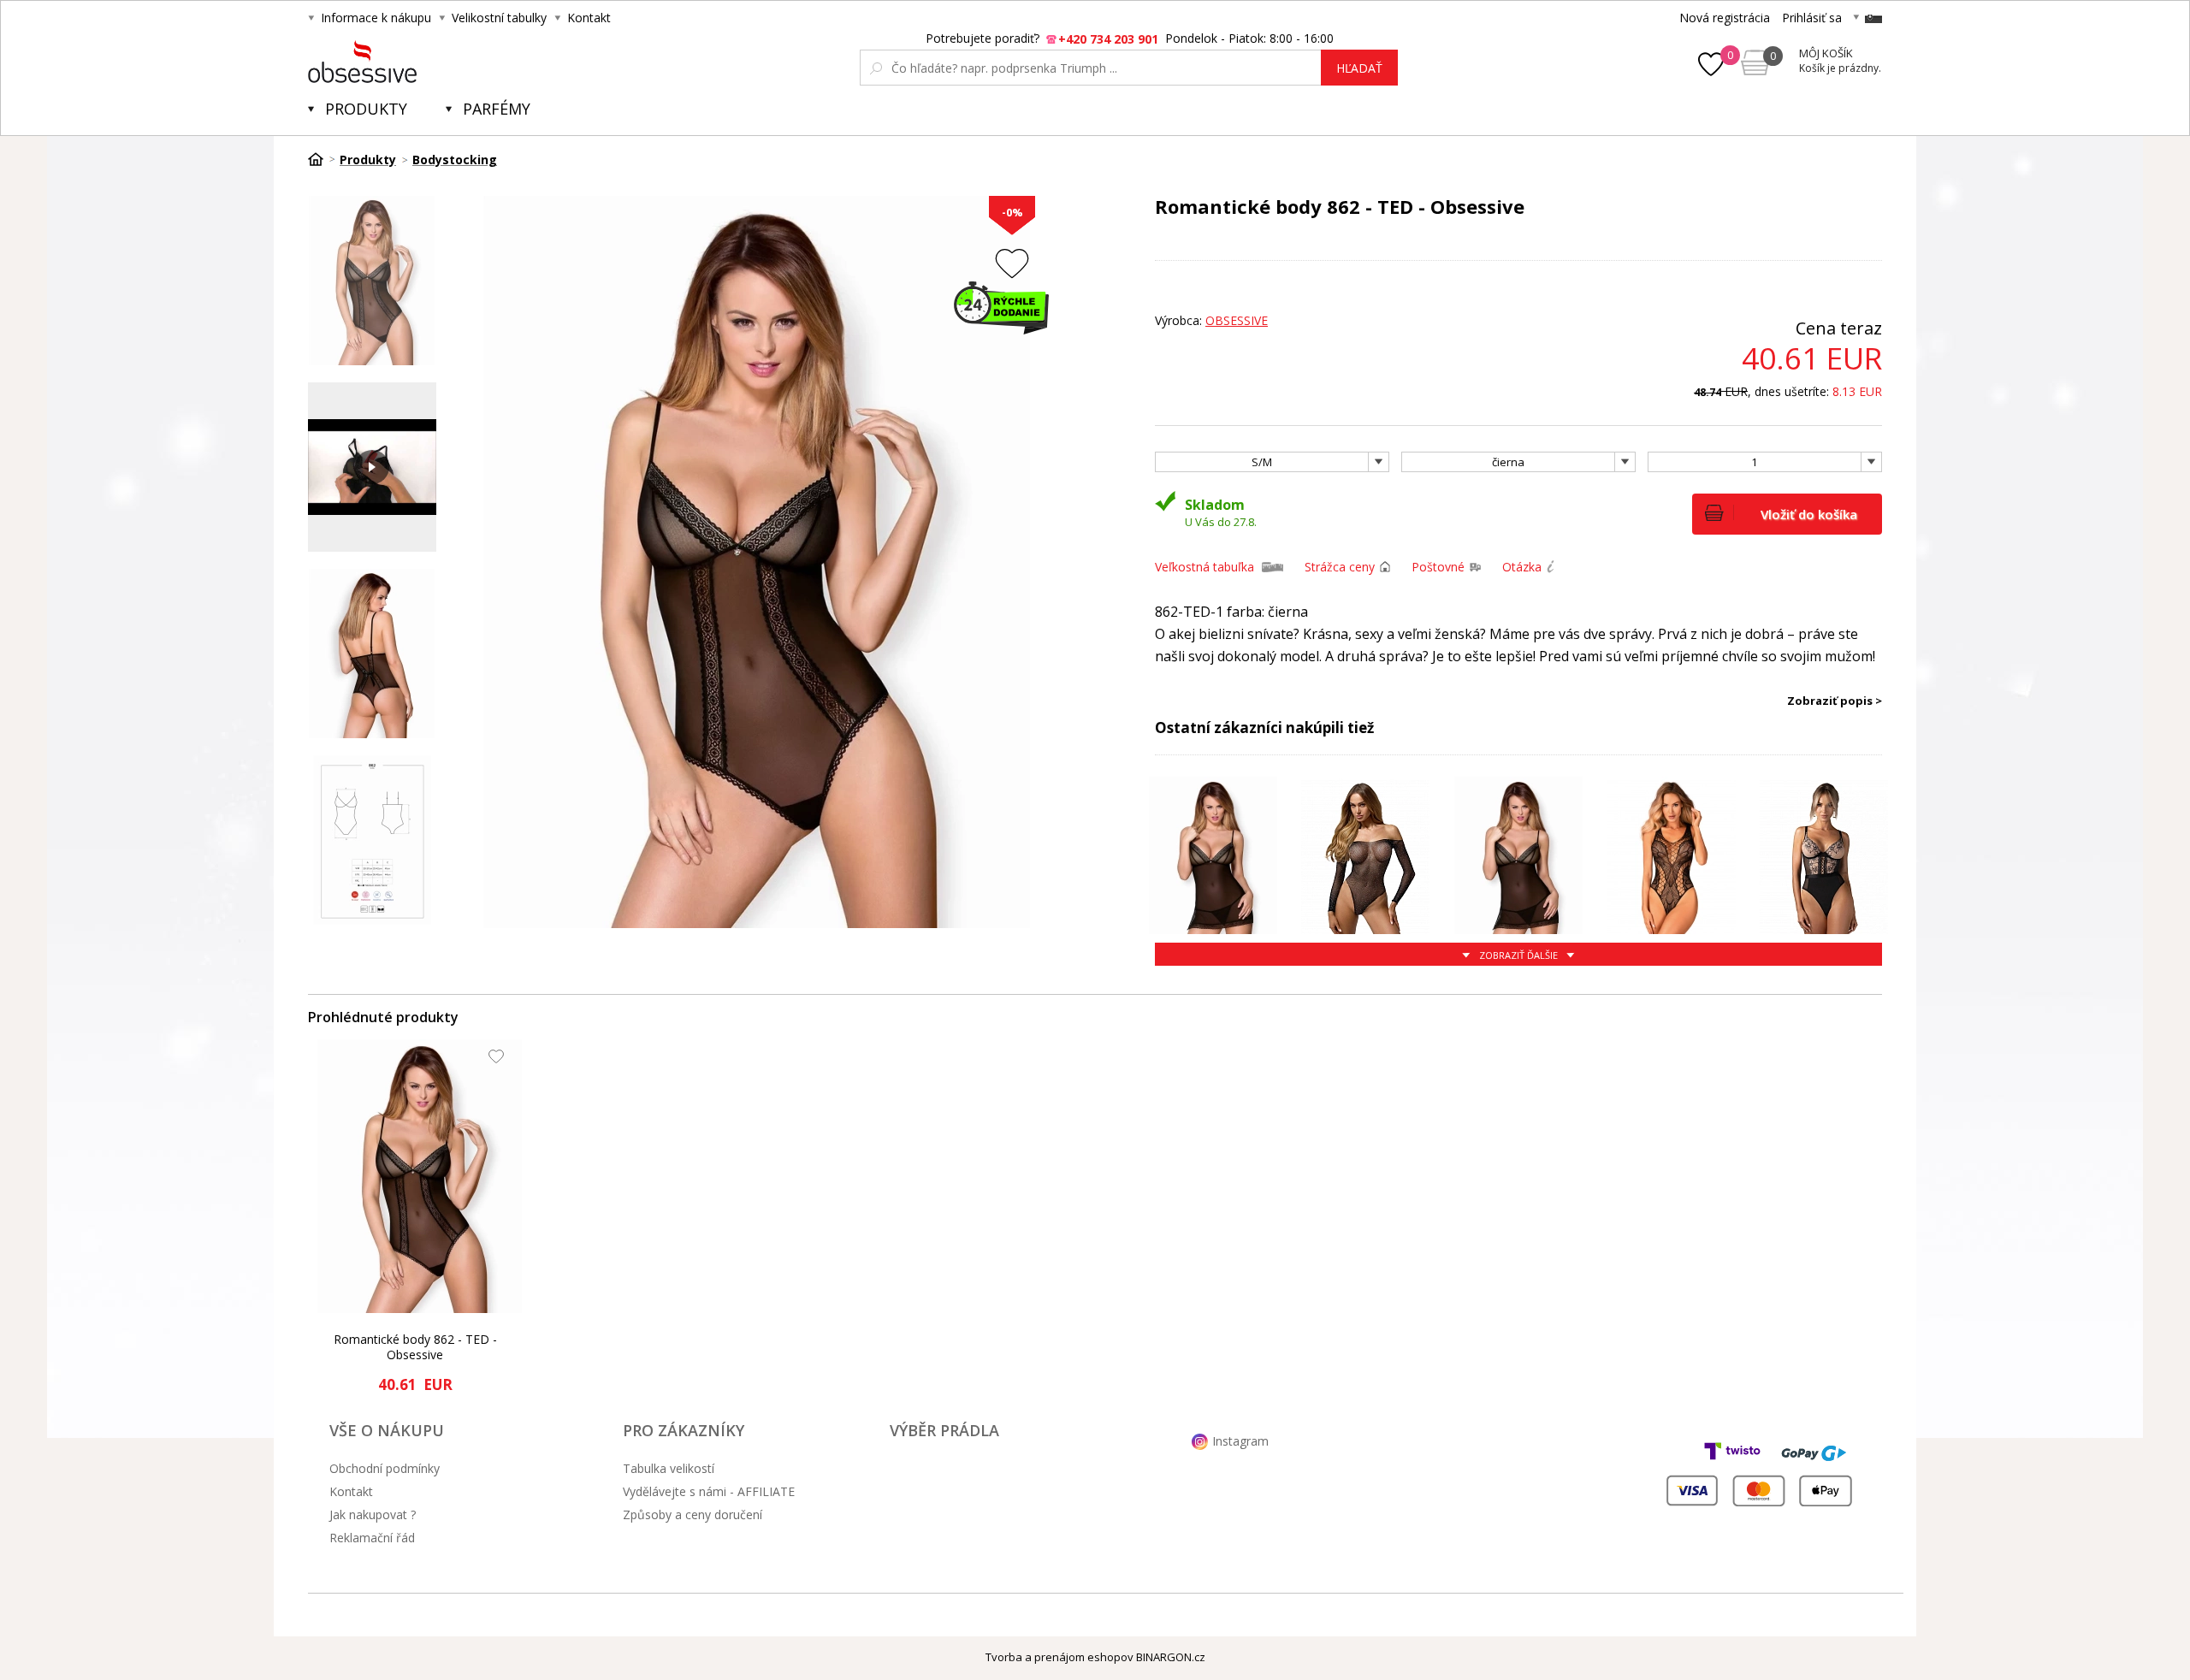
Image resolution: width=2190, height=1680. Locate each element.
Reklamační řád (372, 1538)
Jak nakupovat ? (373, 1514)
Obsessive (1237, 320)
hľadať (1359, 68)
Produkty (366, 109)
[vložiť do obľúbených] (1012, 263)
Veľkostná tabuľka (1204, 567)
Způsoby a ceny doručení (693, 1514)
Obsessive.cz (434, 62)
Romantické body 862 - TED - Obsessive (415, 1347)
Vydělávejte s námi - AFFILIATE (709, 1491)
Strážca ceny (1340, 567)
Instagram (1240, 1441)
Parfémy (497, 109)
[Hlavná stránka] (322, 159)
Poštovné (1438, 567)
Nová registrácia (1725, 18)
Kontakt (589, 18)
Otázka (1522, 567)
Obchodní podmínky (385, 1468)
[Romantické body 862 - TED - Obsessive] (420, 1176)
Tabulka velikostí (669, 1468)
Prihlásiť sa (1812, 18)
